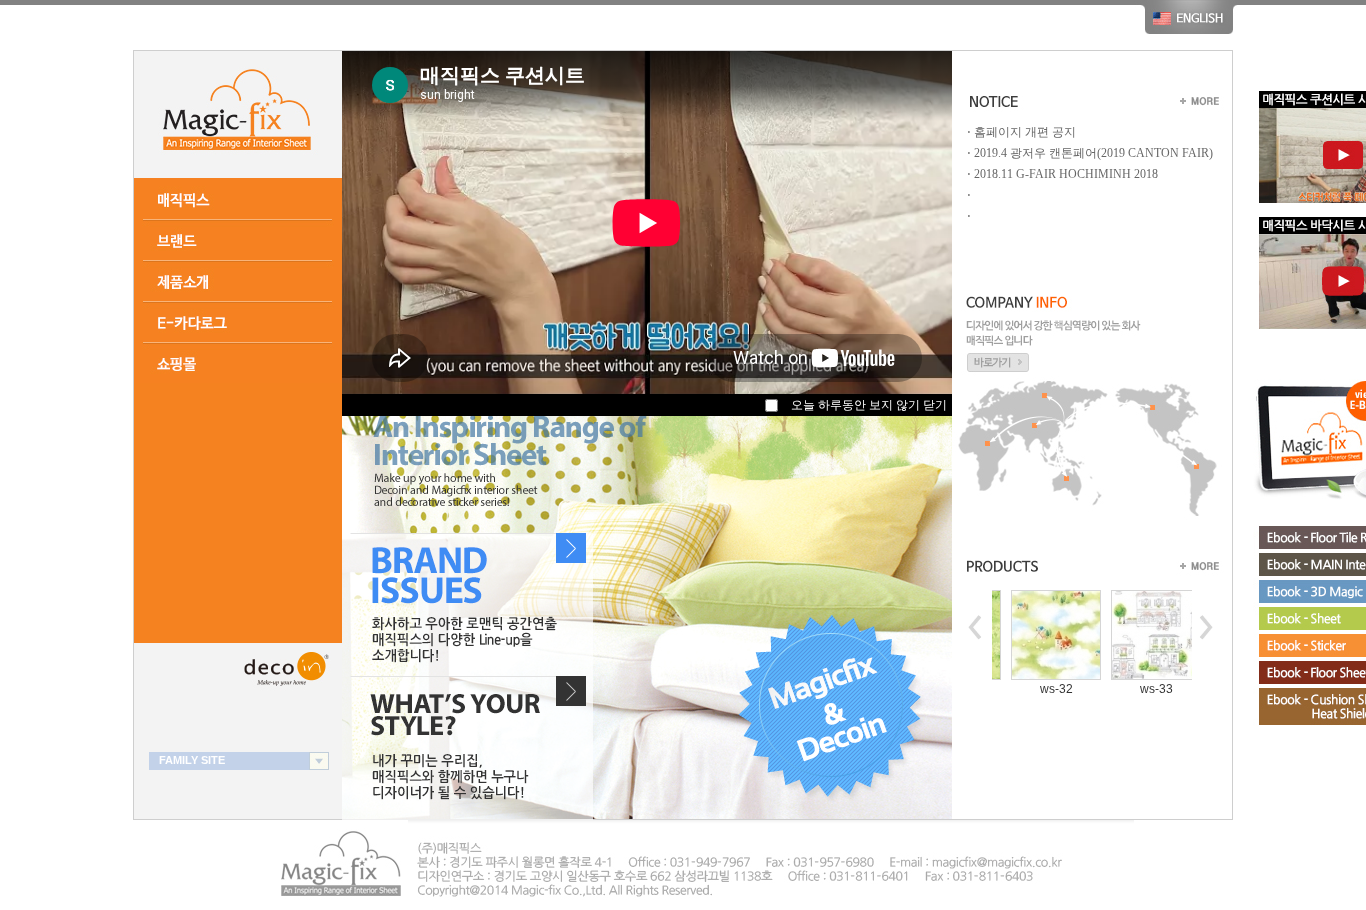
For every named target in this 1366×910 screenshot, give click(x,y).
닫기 (935, 405)
